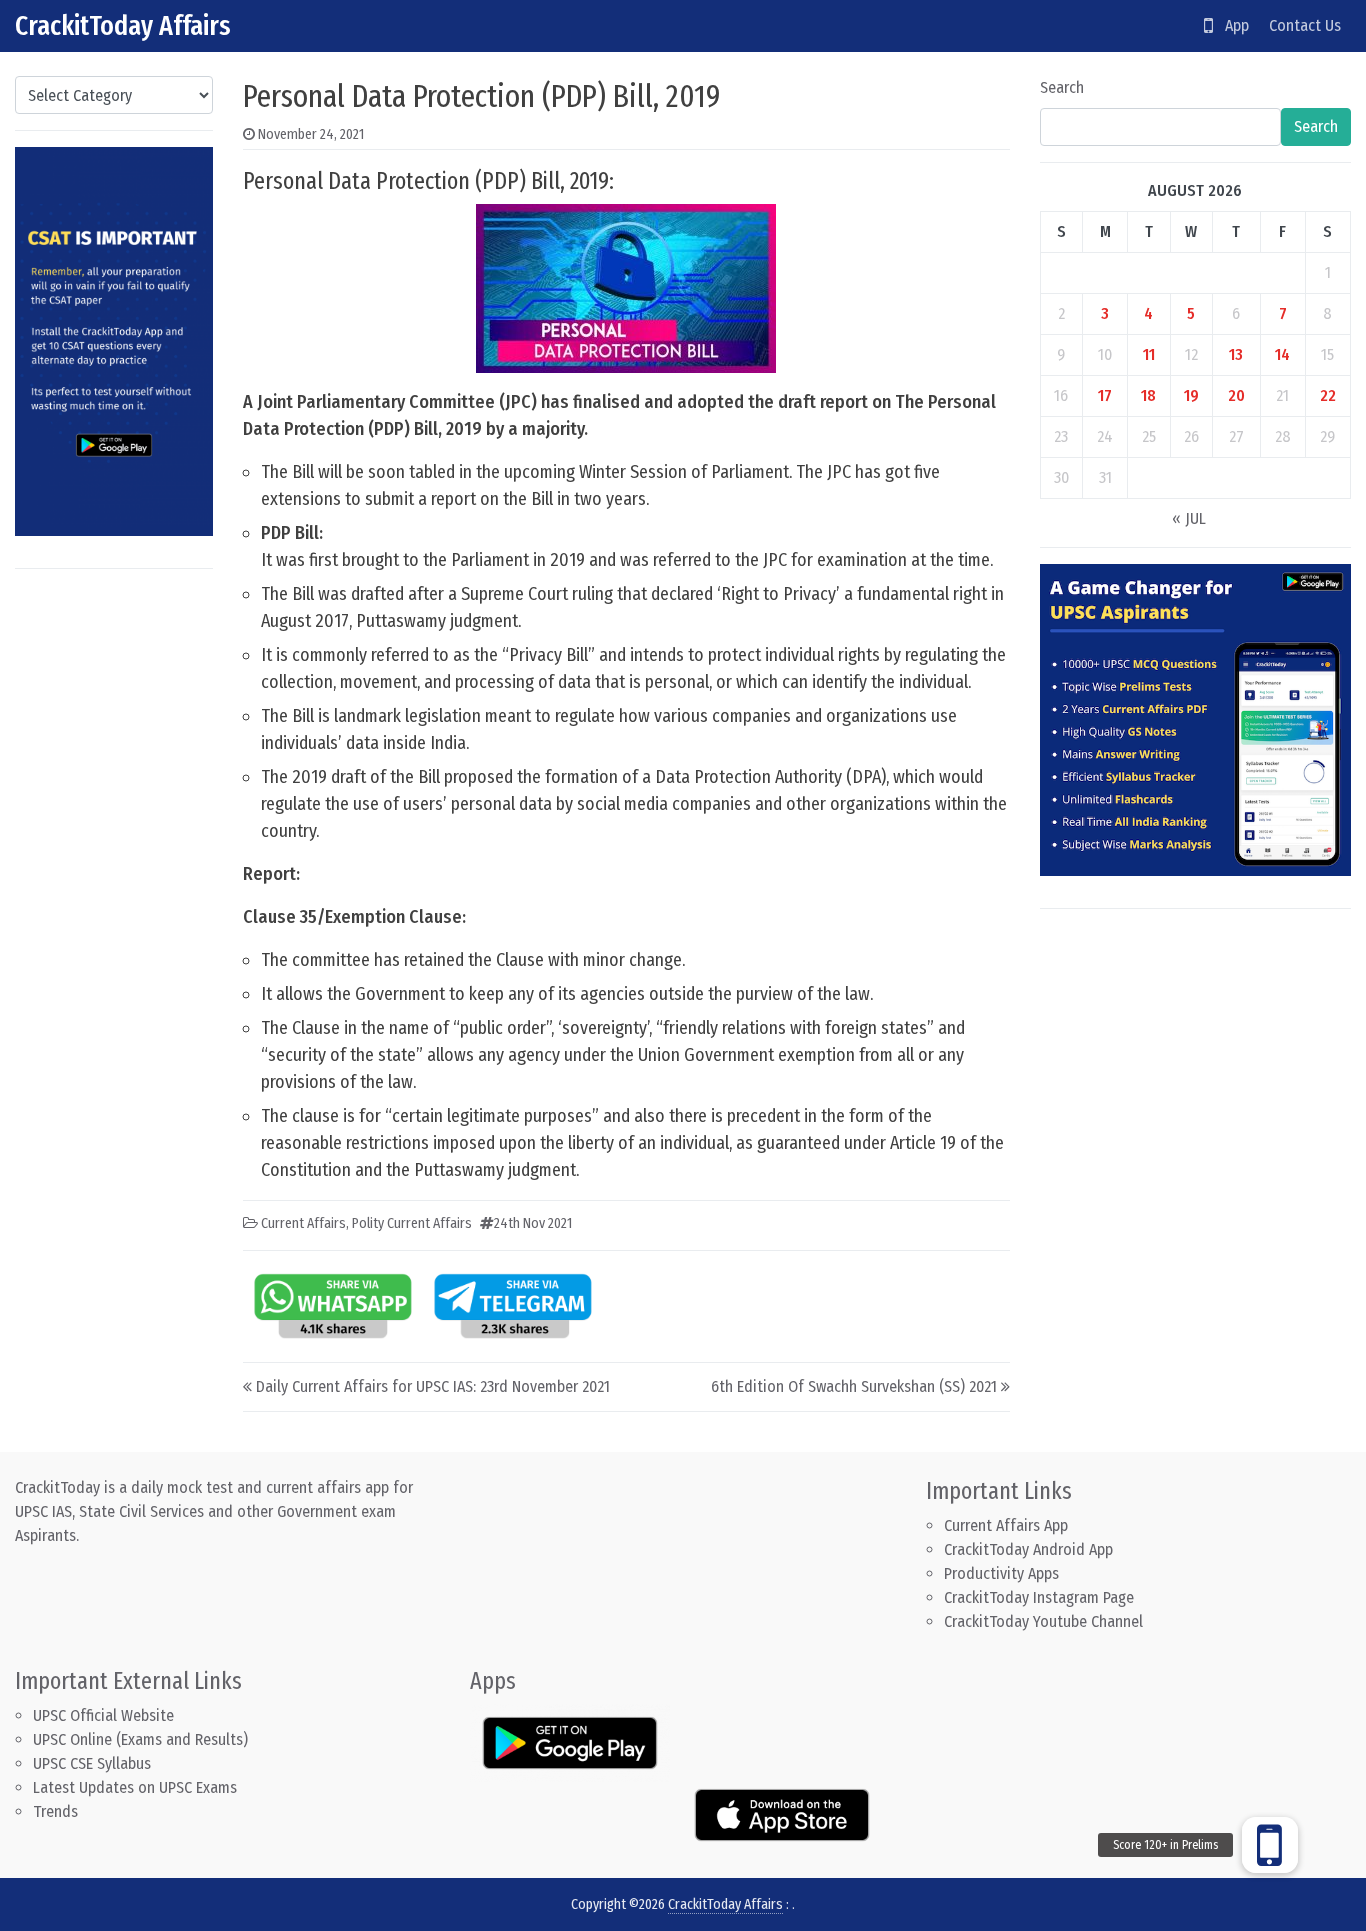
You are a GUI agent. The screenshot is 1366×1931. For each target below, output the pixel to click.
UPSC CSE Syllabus (94, 1763)
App (1231, 25)
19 (1191, 395)
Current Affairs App (1006, 1525)
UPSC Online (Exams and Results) (140, 1739)
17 (1105, 395)
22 (1328, 395)
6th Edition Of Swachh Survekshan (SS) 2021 (854, 1386)
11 (1149, 354)
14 (1282, 354)
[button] (1270, 1845)
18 (1148, 395)
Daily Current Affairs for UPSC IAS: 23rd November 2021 (433, 1386)
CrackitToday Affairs (123, 25)
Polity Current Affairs (412, 1223)
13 (1236, 354)
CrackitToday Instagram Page (1039, 1597)
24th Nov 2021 (533, 1223)
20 (1236, 395)
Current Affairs (303, 1223)
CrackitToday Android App (1028, 1549)
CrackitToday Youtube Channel (1043, 1621)
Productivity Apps (1001, 1573)
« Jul (1189, 518)
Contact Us (1305, 25)
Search (1062, 87)
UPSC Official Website (103, 1715)
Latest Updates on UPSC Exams (135, 1787)
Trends (55, 1811)
